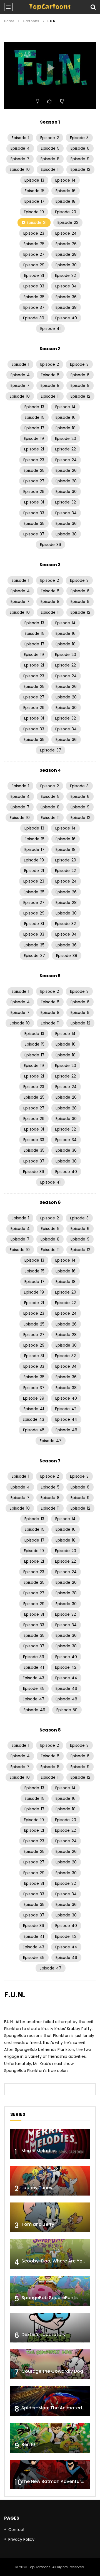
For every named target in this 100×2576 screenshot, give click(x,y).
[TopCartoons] (50, 7)
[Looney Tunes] (50, 2181)
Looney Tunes (37, 2188)
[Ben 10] (50, 2438)
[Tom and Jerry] (50, 2217)
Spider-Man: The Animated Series (59, 2408)
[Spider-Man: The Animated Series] (50, 2401)
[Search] (93, 7)
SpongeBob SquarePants (50, 2298)
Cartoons (31, 21)
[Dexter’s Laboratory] (50, 2328)
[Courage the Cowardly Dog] (50, 2364)
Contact (17, 2530)
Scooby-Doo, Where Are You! (54, 2261)
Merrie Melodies (39, 2151)
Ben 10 (28, 2445)
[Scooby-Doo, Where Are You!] (50, 2254)
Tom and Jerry (38, 2224)
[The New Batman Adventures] (50, 2474)
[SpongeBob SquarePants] (50, 2291)
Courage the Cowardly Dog (52, 2371)
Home (9, 21)
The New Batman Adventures (54, 2481)
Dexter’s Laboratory (43, 2335)
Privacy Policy (21, 2539)
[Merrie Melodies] (50, 2144)
